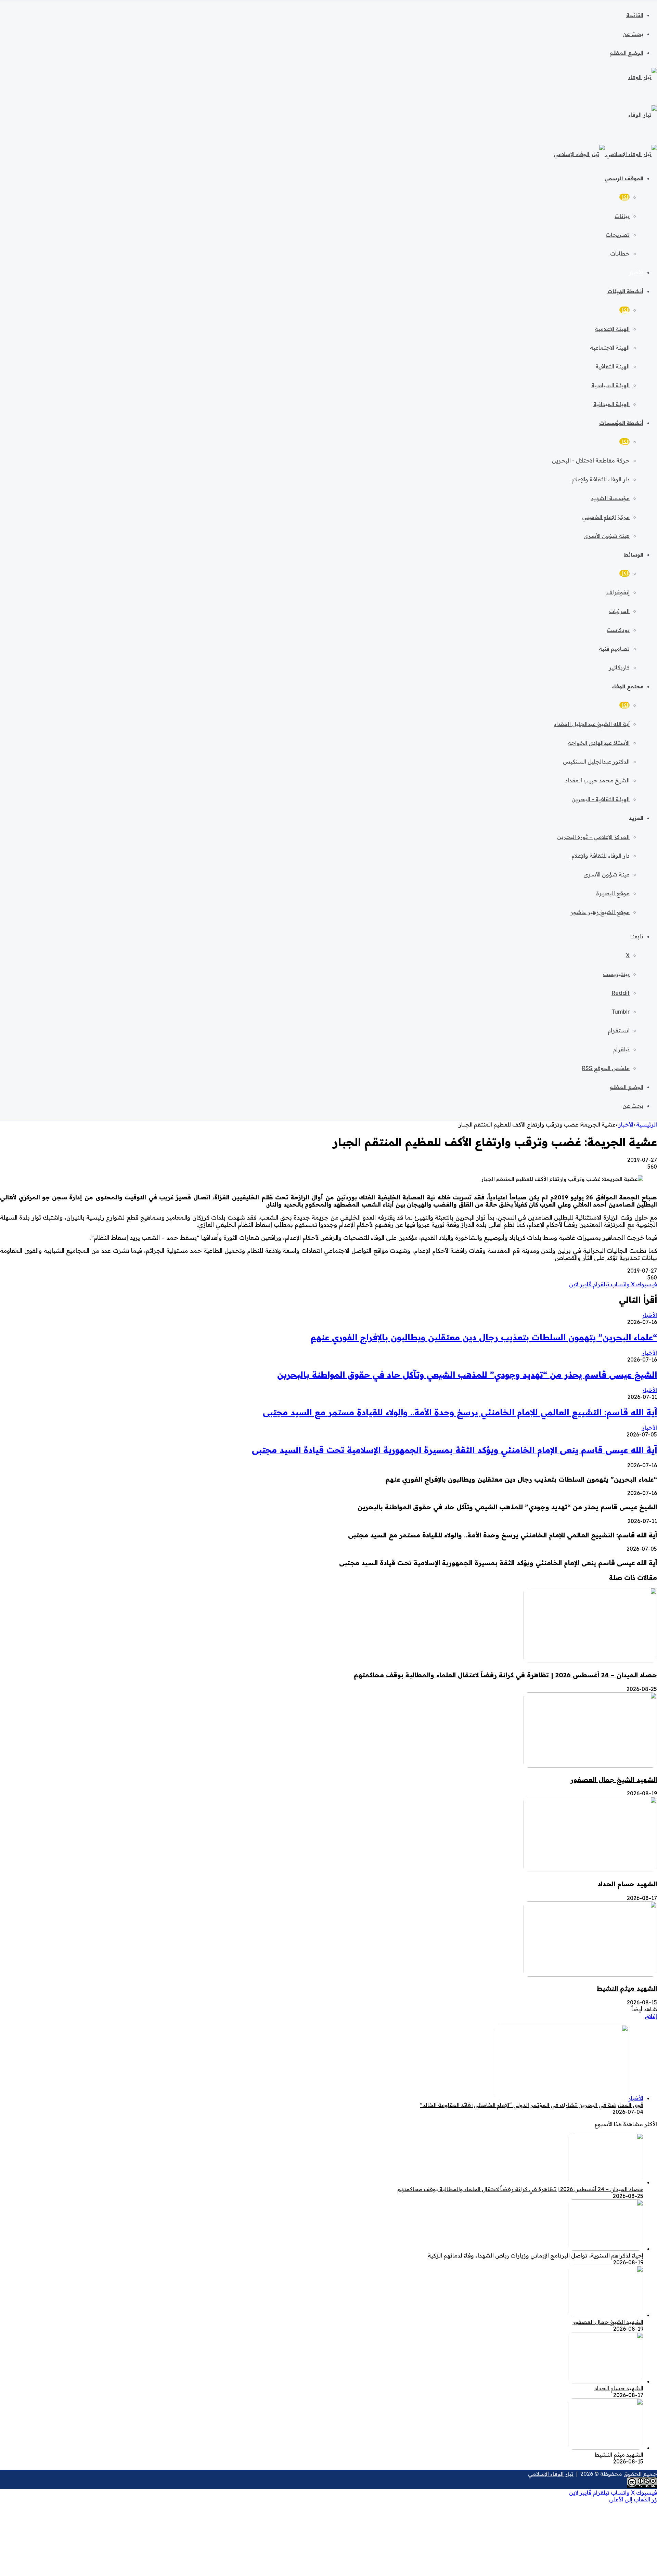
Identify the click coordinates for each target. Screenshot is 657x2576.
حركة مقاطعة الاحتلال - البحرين (591, 460)
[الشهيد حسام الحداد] (590, 1870)
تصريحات (618, 235)
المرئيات (619, 611)
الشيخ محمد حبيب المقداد (597, 780)
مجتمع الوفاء (628, 686)
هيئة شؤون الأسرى (607, 536)
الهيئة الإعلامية (612, 329)
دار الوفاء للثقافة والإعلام (601, 479)
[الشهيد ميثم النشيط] (590, 1975)
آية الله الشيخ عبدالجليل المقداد (592, 724)
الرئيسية (647, 1124)
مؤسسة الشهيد (610, 498)
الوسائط (634, 555)
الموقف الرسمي (624, 178)
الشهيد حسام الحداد (627, 1884)
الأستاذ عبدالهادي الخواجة (599, 743)
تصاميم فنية (614, 649)
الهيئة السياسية (610, 385)
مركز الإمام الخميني (606, 517)
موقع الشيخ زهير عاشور (600, 912)
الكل (624, 197)
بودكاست (618, 630)
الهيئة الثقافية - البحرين (601, 799)
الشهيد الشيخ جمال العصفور (614, 1780)
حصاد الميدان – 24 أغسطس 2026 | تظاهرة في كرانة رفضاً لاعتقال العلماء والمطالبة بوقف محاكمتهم (505, 1675)
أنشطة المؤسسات (621, 423)
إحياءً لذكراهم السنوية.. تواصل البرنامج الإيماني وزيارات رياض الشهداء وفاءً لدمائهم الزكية (536, 2255)
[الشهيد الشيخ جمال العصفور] (590, 1766)
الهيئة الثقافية (613, 366)
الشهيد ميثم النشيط (627, 1988)
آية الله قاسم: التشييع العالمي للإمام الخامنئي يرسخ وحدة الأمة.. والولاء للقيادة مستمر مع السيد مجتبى (460, 1412)
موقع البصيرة (613, 893)
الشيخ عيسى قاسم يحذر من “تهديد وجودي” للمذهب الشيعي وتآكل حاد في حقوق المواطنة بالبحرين (467, 1375)
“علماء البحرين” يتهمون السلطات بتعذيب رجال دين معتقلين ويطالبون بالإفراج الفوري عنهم (484, 1337)
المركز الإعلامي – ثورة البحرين (593, 837)
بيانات (622, 216)
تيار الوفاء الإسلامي (551, 2474)
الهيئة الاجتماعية (610, 348)
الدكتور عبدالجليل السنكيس (596, 762)
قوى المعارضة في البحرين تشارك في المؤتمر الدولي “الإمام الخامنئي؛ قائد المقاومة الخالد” (532, 2105)
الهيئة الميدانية (611, 404)
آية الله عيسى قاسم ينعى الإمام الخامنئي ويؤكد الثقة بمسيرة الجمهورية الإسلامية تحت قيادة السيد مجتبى (454, 1450)
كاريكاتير (619, 667)
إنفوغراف (618, 592)
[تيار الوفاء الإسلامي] (605, 154)
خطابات (620, 253)
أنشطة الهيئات (625, 291)
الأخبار (636, 272)
